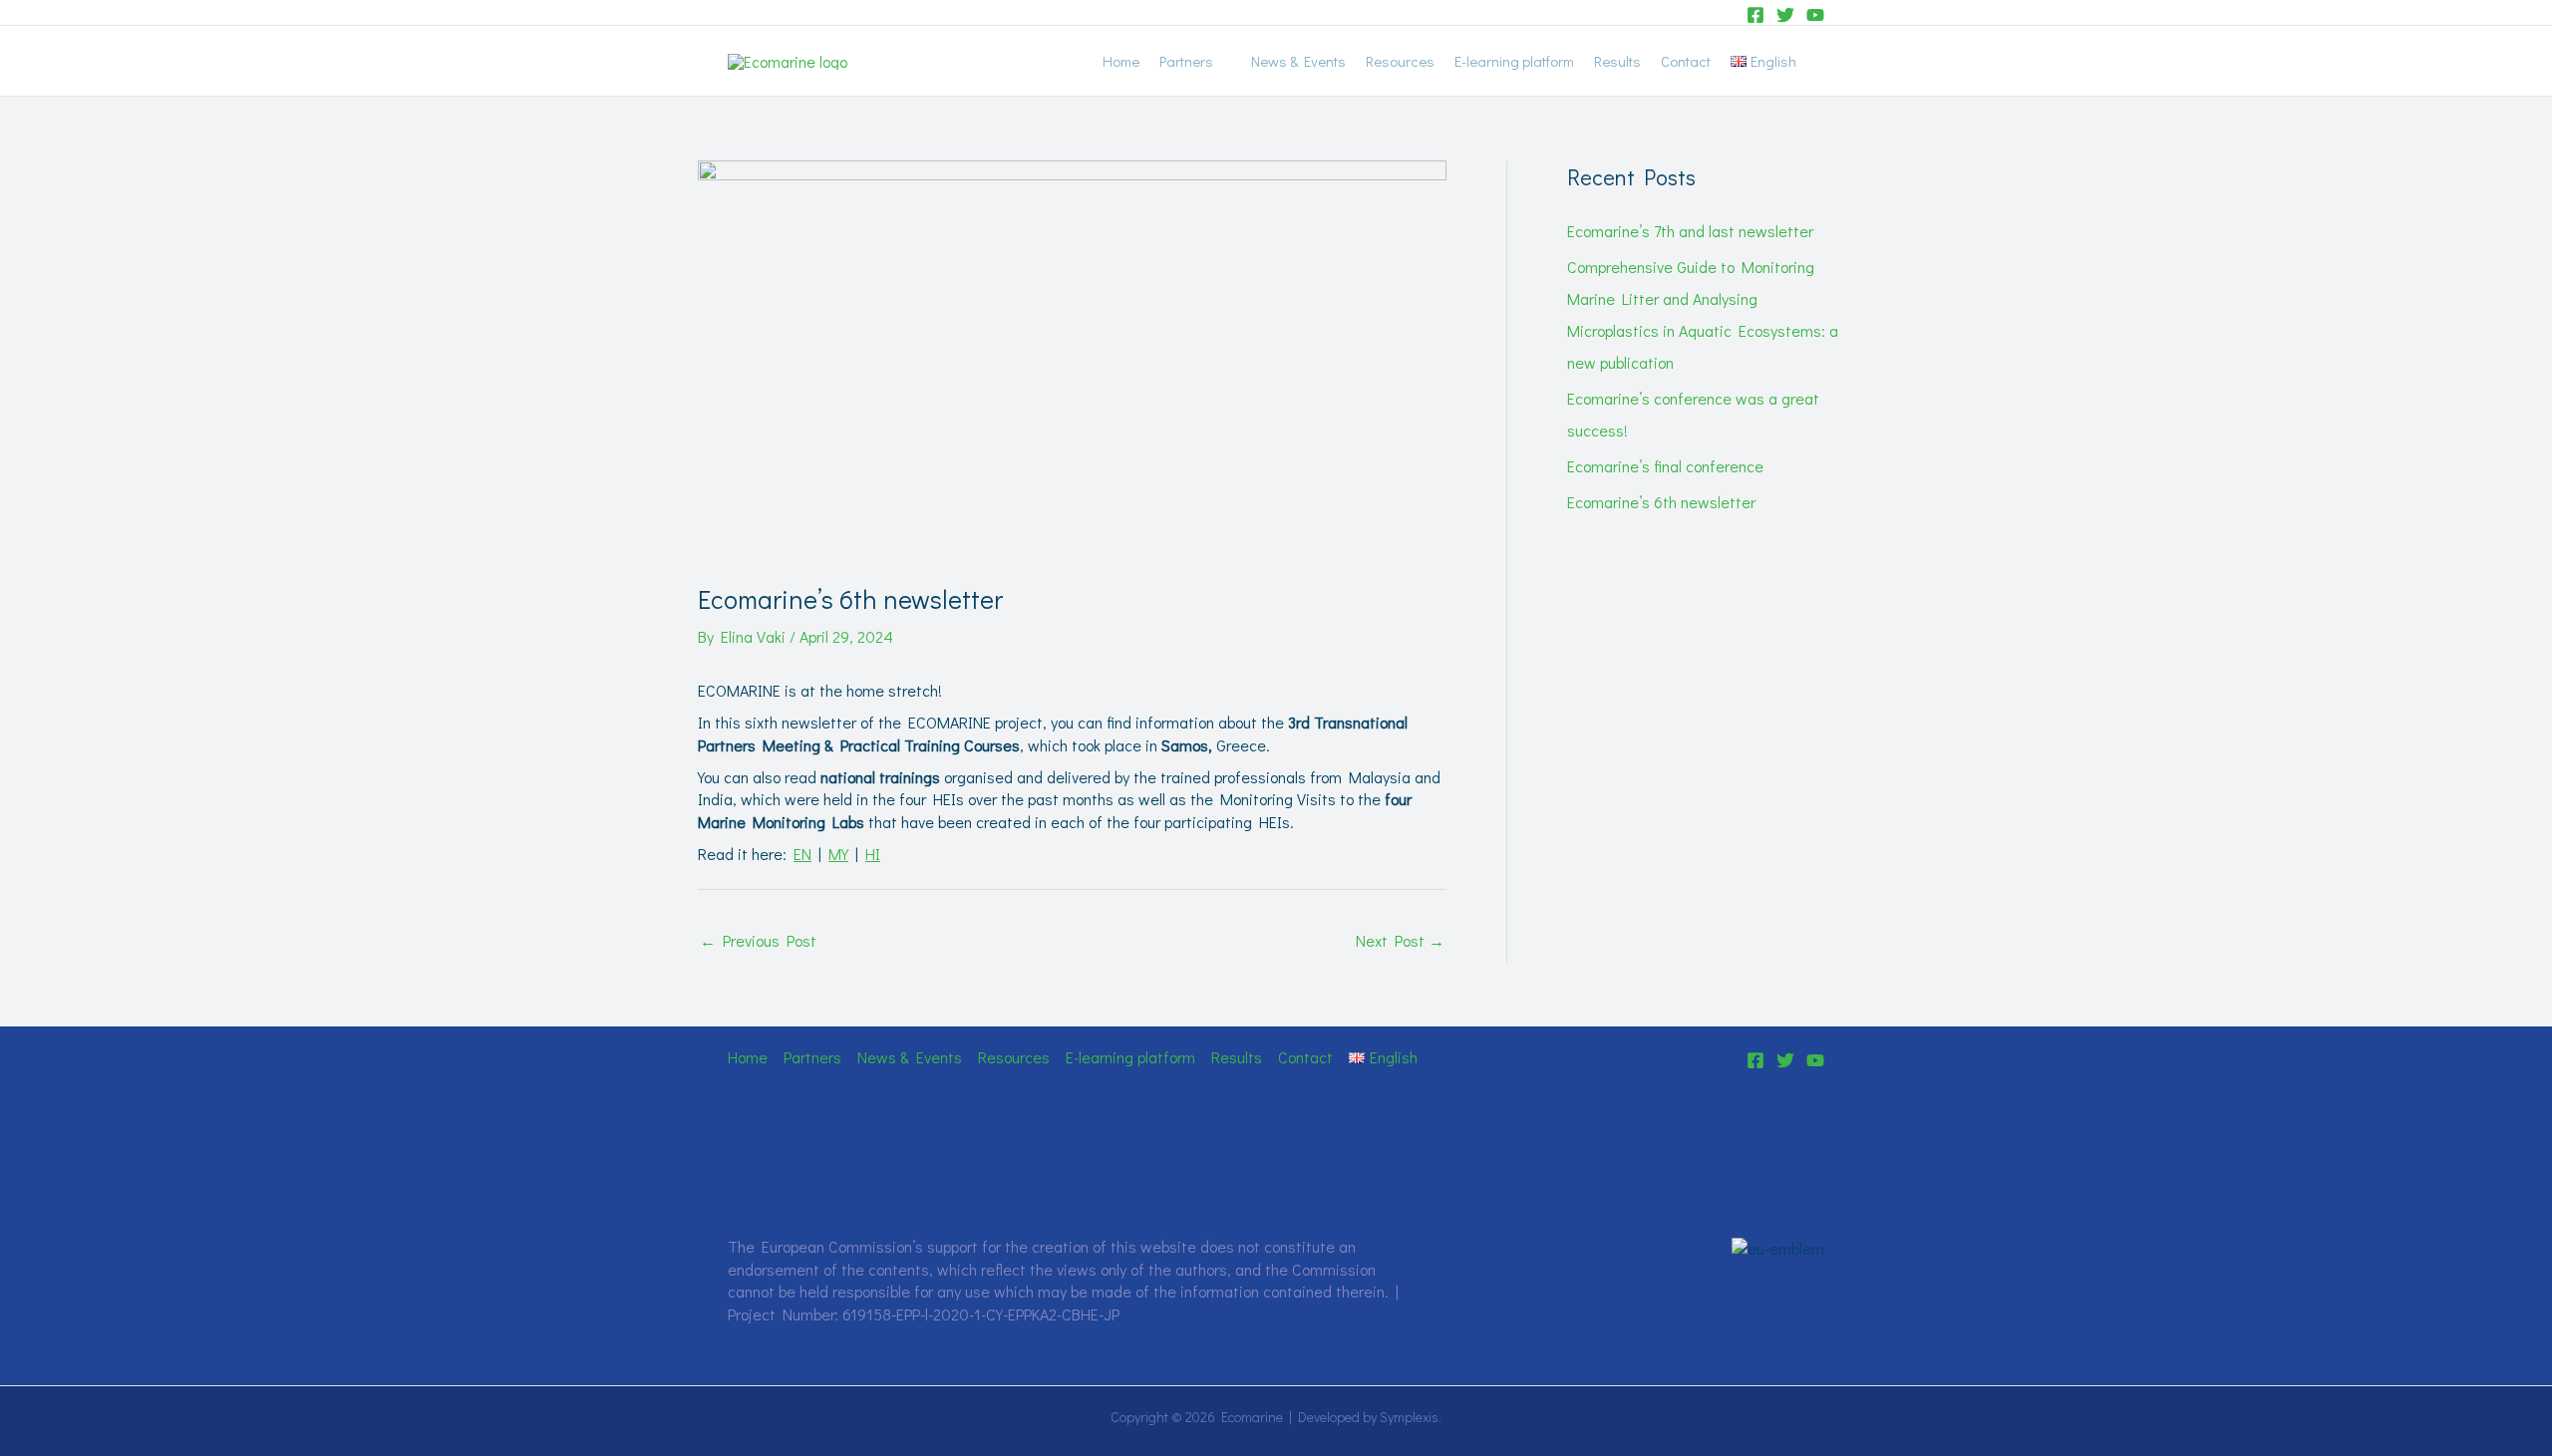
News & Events (1298, 61)
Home (1121, 61)
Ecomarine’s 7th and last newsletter (1690, 231)
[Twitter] (1785, 15)
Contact (1686, 61)
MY (838, 854)
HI (873, 854)
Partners (1186, 61)
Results (1617, 61)
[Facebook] (1755, 15)
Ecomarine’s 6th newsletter (1661, 502)
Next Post (1400, 940)
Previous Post (758, 940)
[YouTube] (1815, 15)
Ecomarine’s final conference (1665, 466)
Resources (1400, 61)
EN (802, 854)
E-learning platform (1514, 61)
